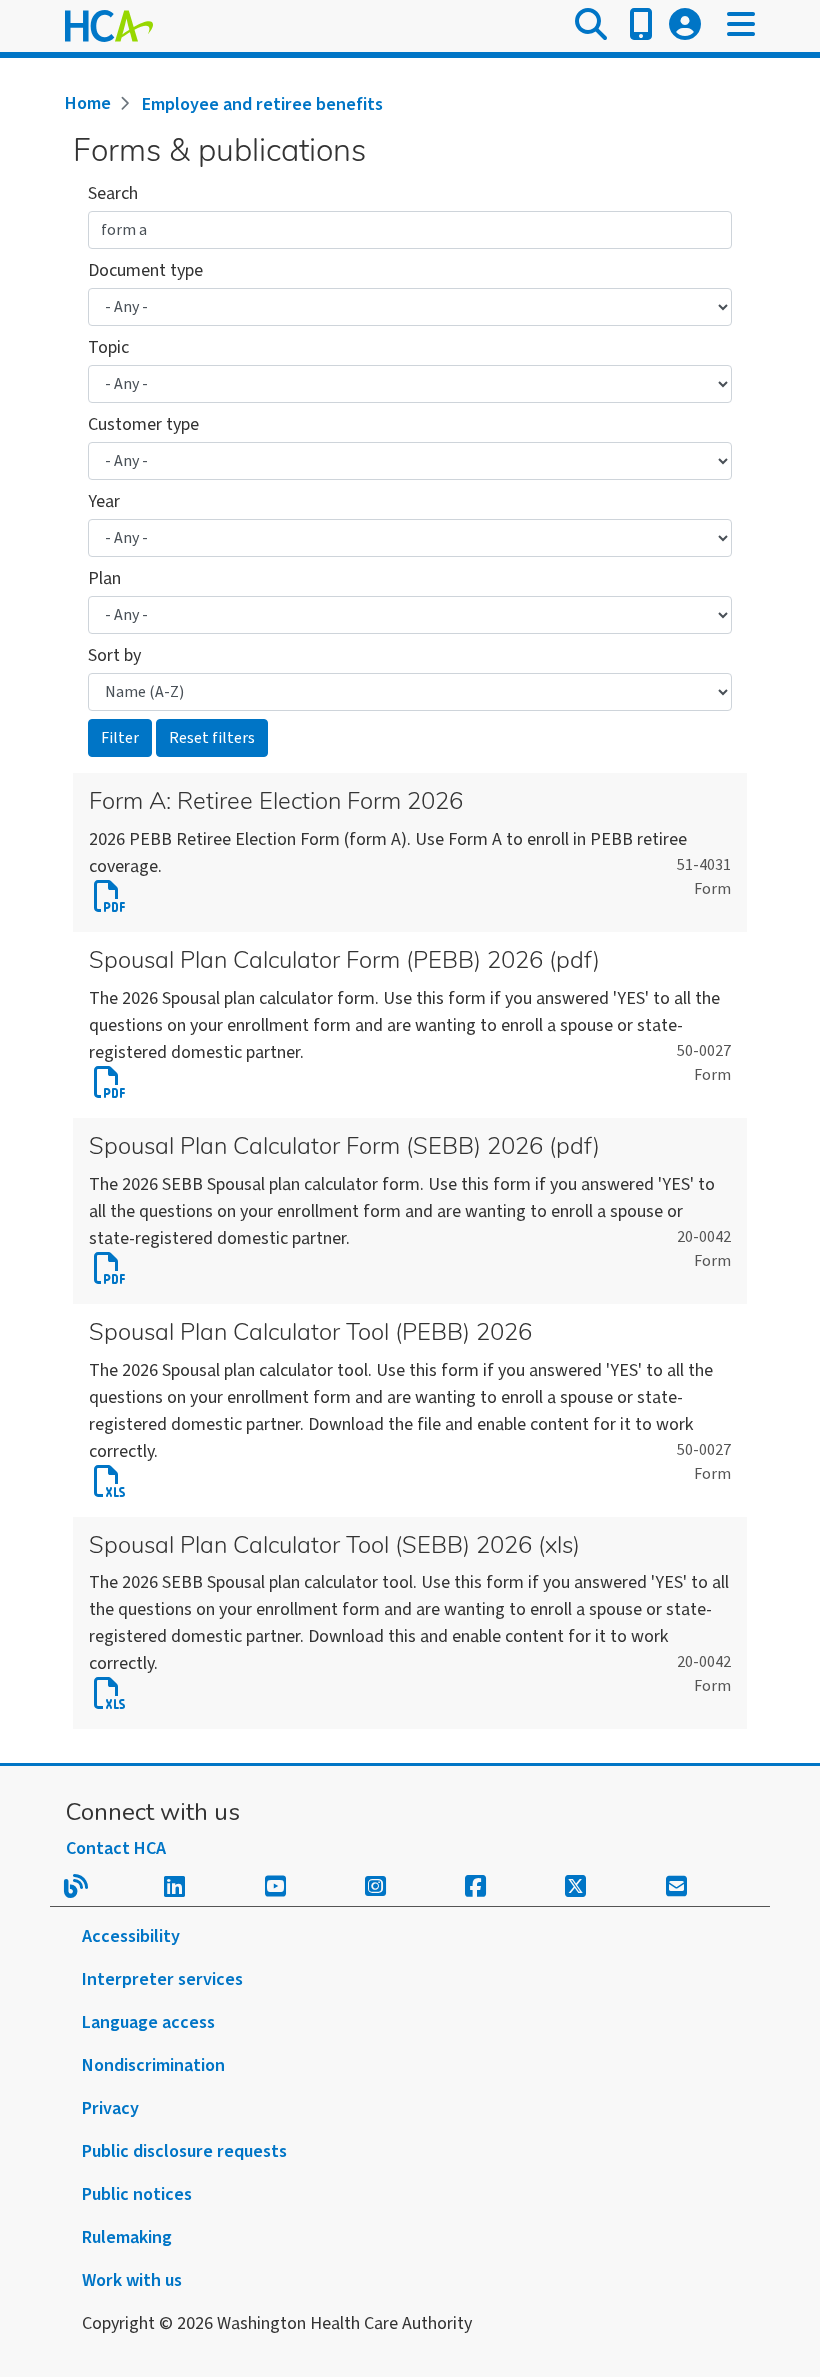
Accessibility (131, 1936)
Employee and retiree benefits (262, 104)
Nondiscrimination (153, 2065)
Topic (108, 347)
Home (88, 103)
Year (104, 501)
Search (113, 193)
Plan (104, 578)
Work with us (132, 2280)
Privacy (110, 2108)
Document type (145, 270)
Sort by (114, 655)
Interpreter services (162, 1979)
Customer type (143, 424)
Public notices (137, 2194)
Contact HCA (116, 1848)
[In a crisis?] (641, 26)
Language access (148, 2022)
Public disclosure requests (184, 2151)
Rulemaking (127, 2237)
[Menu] (741, 26)
